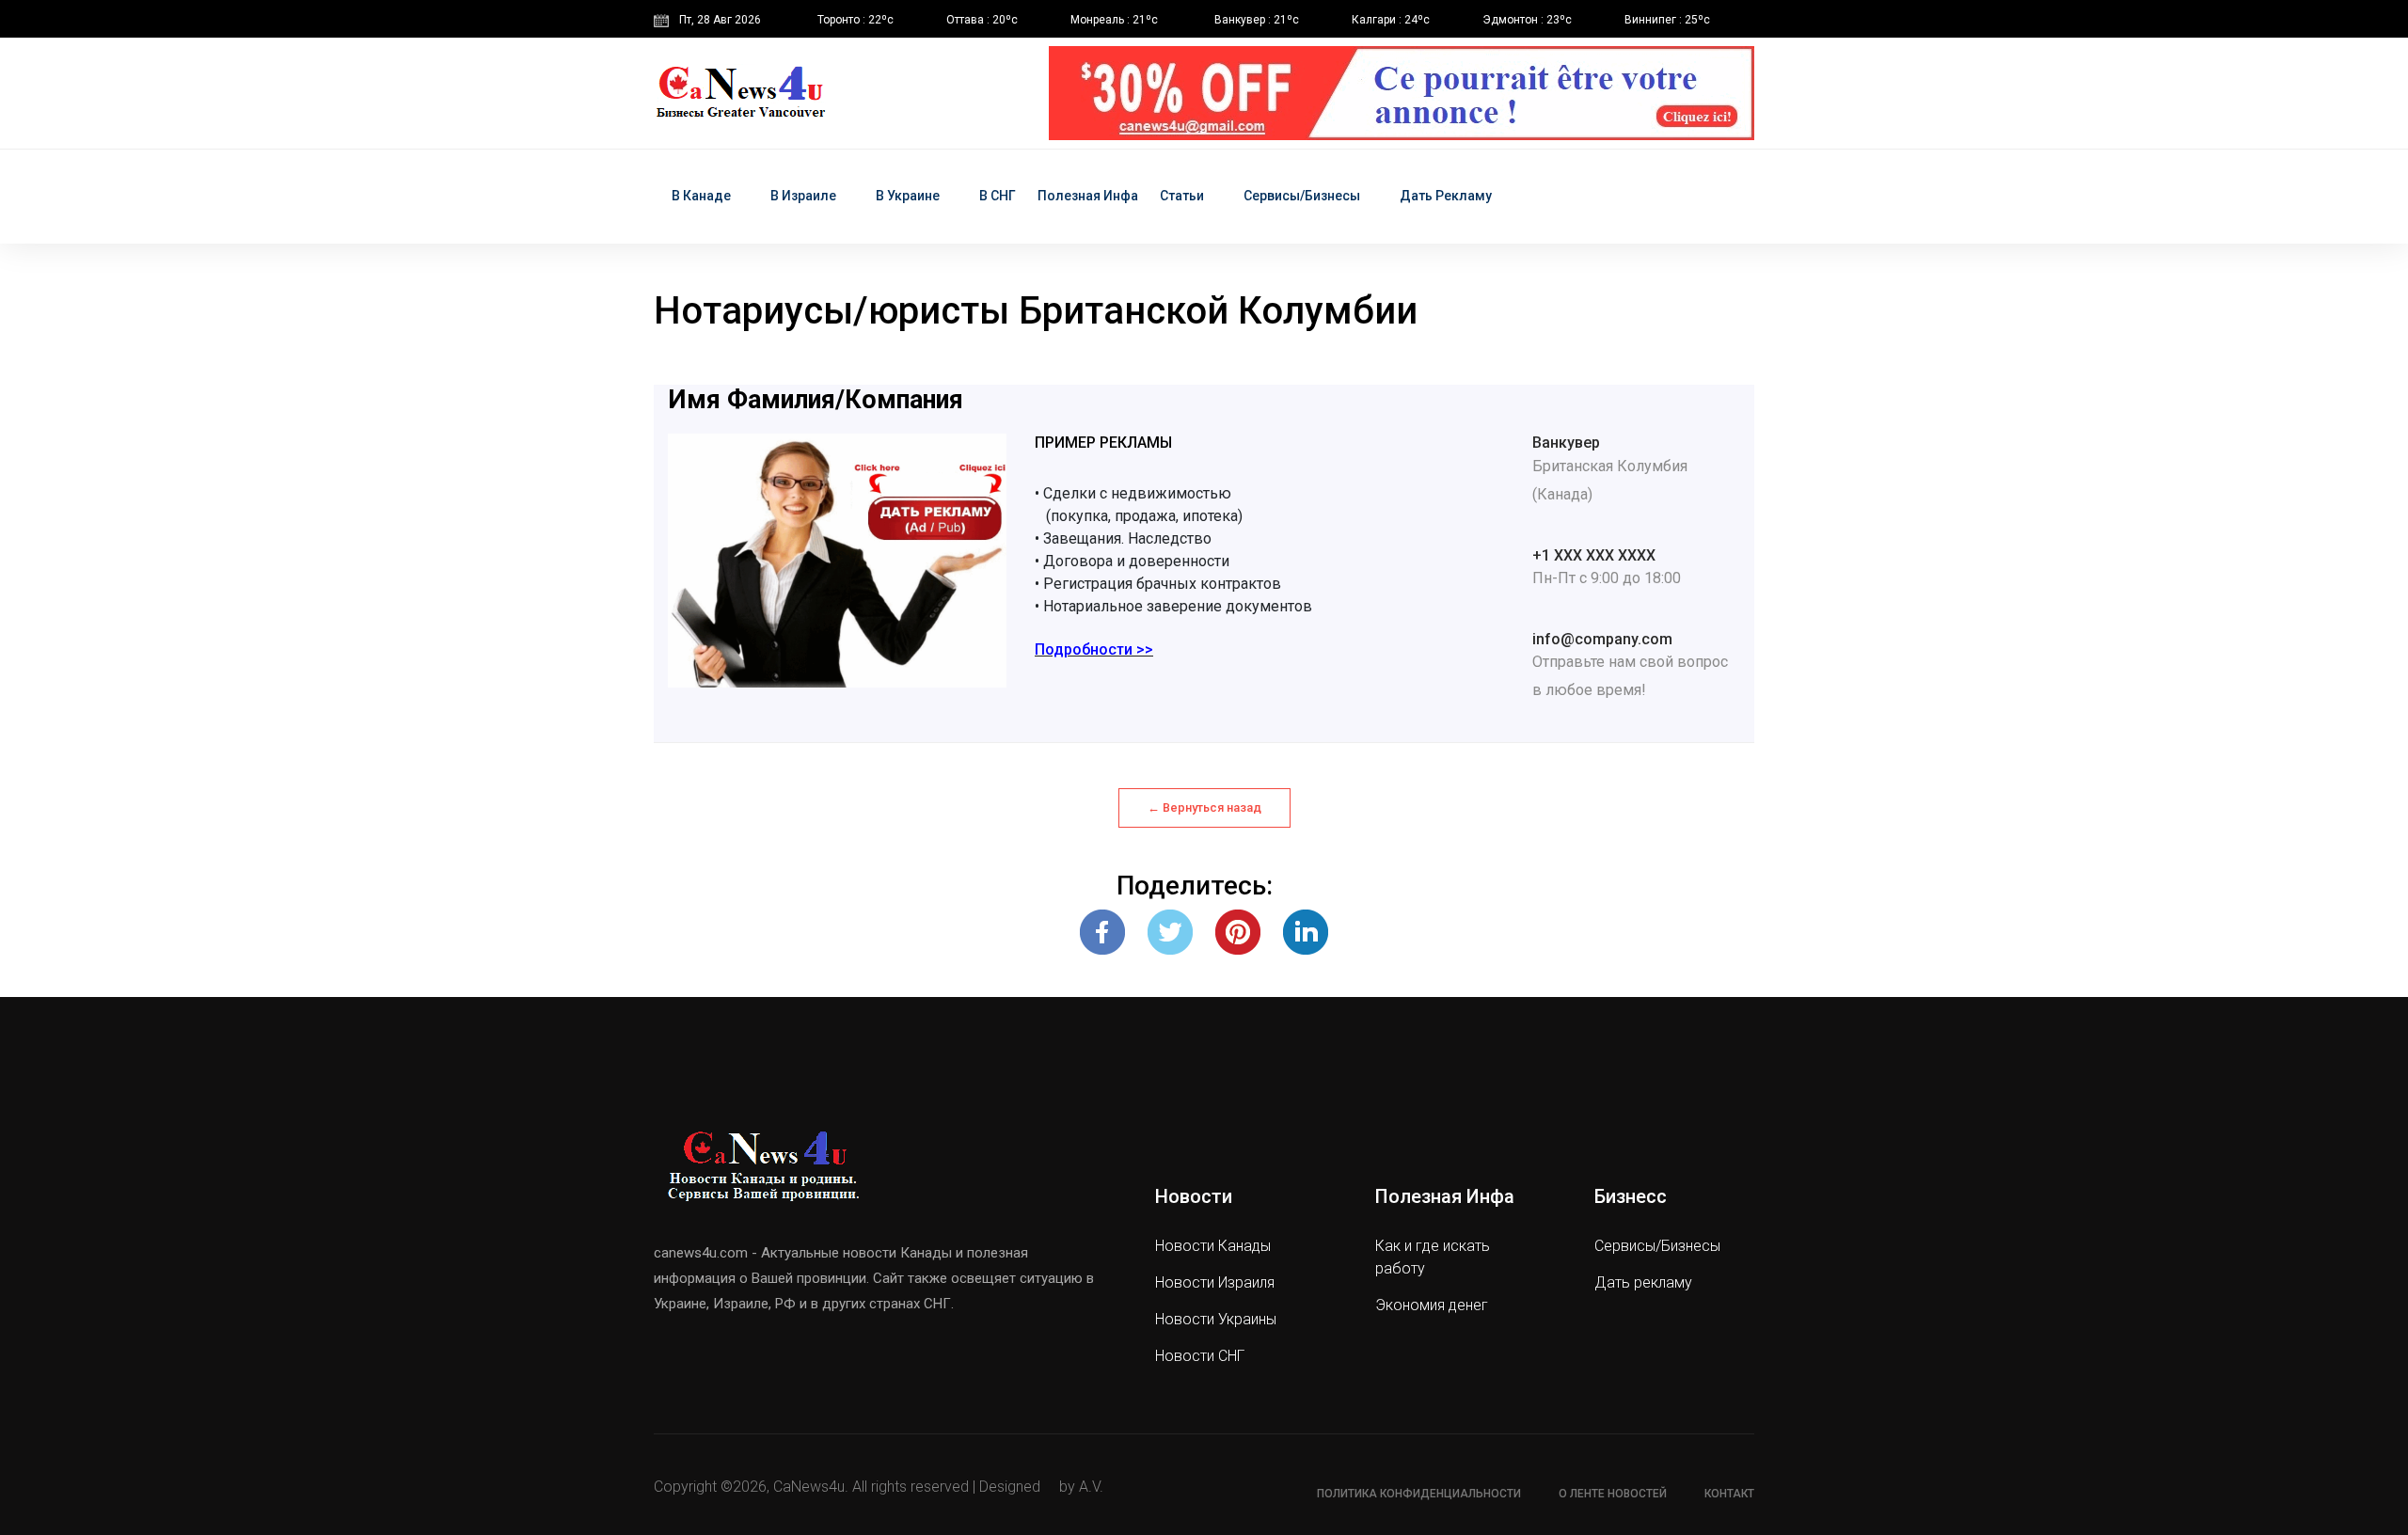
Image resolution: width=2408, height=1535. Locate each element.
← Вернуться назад (1204, 807)
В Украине (908, 196)
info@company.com (1602, 639)
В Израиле (803, 196)
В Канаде (701, 196)
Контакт (1729, 1494)
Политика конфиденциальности (1419, 1494)
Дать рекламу (1446, 196)
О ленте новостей (1613, 1494)
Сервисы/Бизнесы (1302, 196)
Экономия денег (1432, 1305)
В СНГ (998, 196)
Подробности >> (1094, 649)
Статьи (1182, 196)
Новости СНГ (1200, 1356)
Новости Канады (1213, 1246)
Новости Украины (1216, 1319)
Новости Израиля (1215, 1282)
